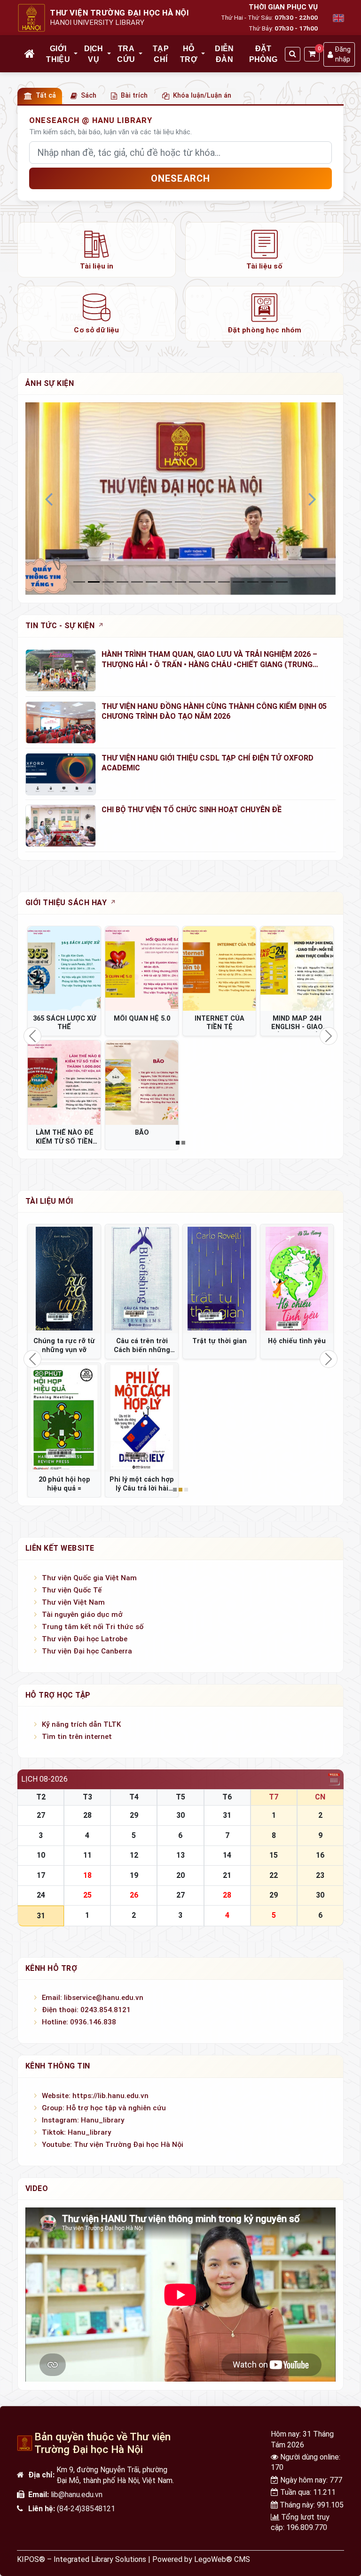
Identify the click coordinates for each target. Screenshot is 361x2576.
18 (87, 1875)
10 (41, 1855)
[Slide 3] (122, 582)
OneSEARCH (181, 178)
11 (87, 1855)
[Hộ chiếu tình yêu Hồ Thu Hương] (297, 1279)
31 (227, 1815)
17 (41, 1875)
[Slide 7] (181, 582)
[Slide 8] (195, 582)
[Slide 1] (94, 582)
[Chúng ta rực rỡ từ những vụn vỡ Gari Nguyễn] (64, 1279)
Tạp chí (161, 54)
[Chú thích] (180, 498)
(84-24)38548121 (86, 2509)
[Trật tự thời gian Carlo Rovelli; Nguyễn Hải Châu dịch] (219, 1279)
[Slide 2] (108, 582)
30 (180, 1815)
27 (41, 1815)
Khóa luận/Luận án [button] (202, 96)
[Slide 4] (137, 582)
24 (41, 1895)
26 (134, 1895)
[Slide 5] (152, 582)
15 (274, 1855)
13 (180, 1855)
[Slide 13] (267, 582)
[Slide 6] (166, 582)
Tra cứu (126, 54)
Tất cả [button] (46, 96)
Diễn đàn (224, 54)
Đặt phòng (263, 54)
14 (227, 1855)
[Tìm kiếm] (293, 54)
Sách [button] (89, 96)
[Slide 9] (209, 582)
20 (180, 1875)
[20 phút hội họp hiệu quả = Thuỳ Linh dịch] (64, 1418)
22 (274, 1875)
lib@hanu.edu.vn (77, 2495)
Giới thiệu (58, 54)
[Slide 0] (79, 582)
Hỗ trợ (189, 54)
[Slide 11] (239, 582)
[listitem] (97, 250)
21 (227, 1875)
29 (134, 1815)
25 (87, 1895)
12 (134, 1855)
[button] (76, 54)
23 (320, 1875)
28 (87, 1815)
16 (320, 1855)
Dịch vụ (94, 54)
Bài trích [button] (134, 96)
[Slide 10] (224, 582)
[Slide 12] (253, 582)
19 (134, 1875)
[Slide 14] (282, 582)
